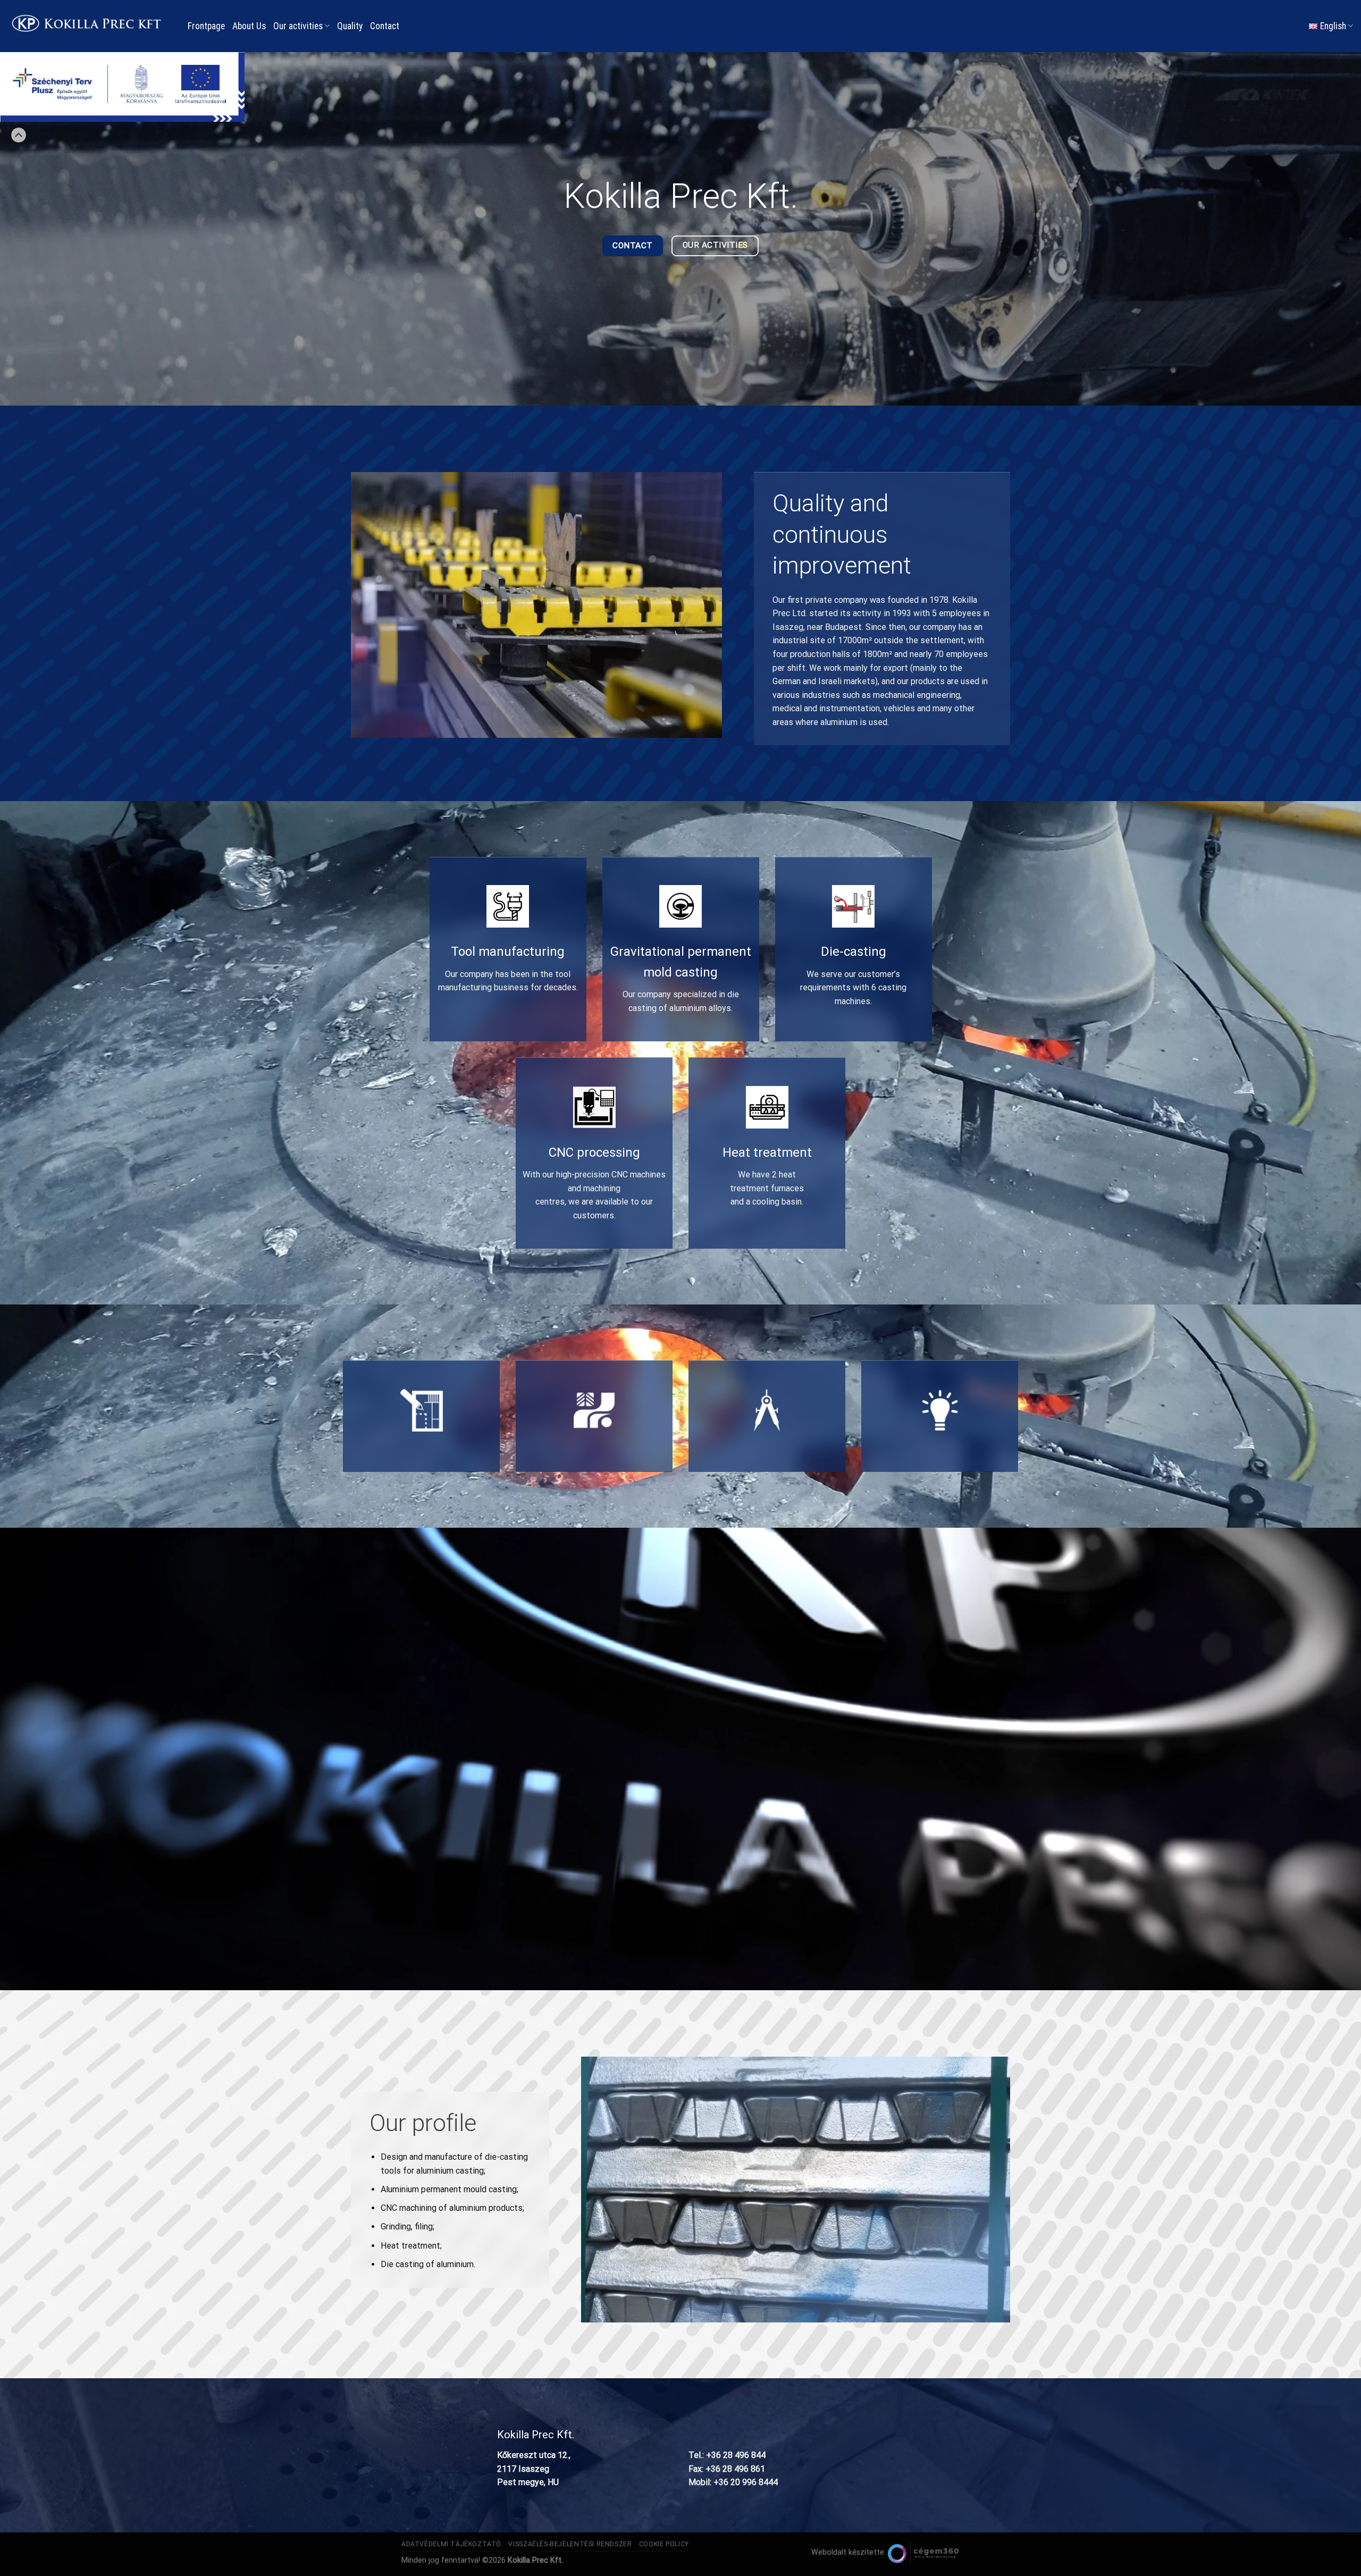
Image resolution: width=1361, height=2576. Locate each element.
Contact (385, 26)
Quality (350, 26)
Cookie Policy (664, 2544)
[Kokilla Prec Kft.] (90, 26)
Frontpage (206, 26)
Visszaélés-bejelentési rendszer (570, 2544)
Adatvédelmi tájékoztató (451, 2544)
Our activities (298, 26)
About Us (249, 26)
